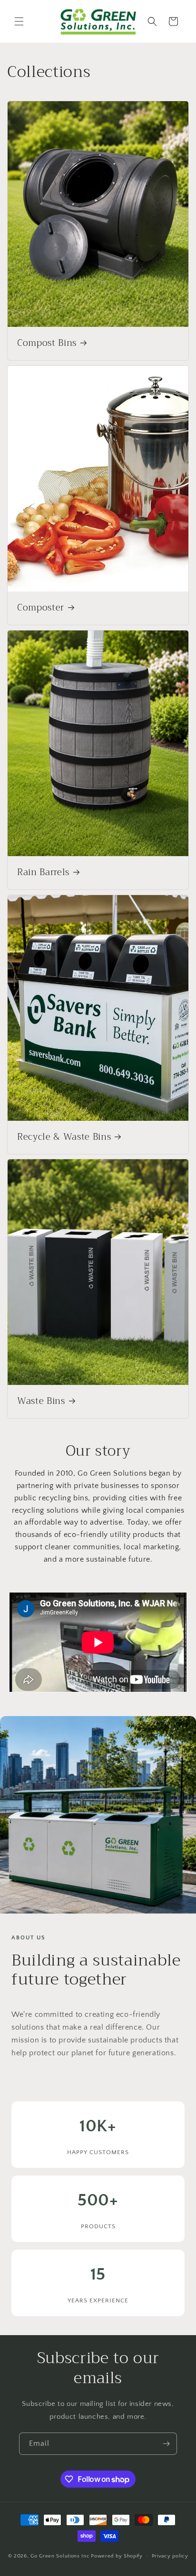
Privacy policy (170, 2556)
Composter (41, 608)
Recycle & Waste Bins (64, 1137)
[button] (19, 21)
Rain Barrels (43, 873)
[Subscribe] (166, 2444)
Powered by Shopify (117, 2556)
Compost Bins (47, 343)
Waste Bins (41, 1402)
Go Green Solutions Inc (60, 2556)
